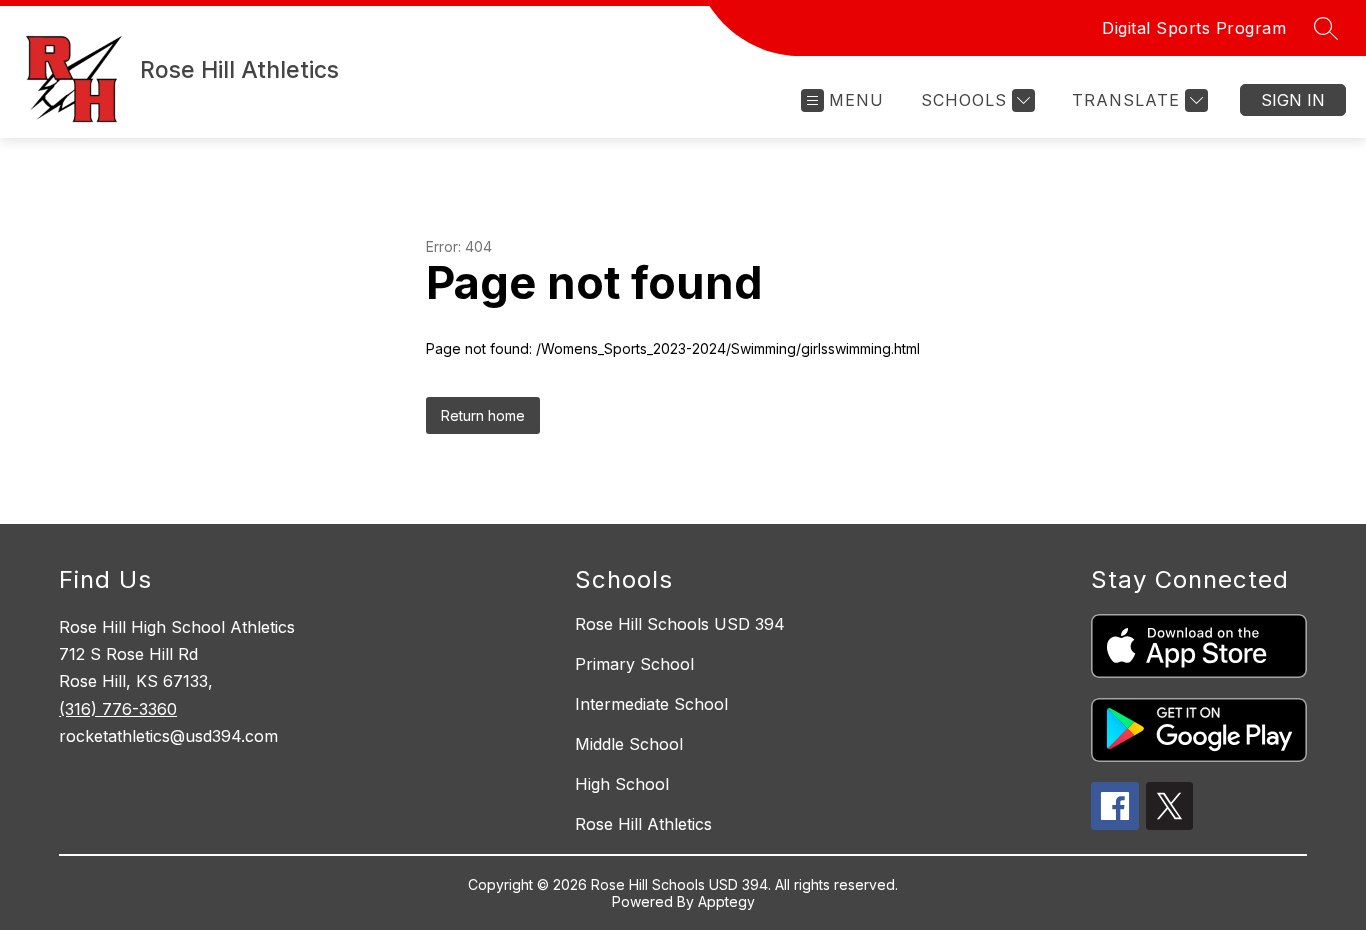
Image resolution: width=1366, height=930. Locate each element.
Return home (483, 415)
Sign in (1293, 100)
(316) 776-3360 (118, 709)
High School (622, 784)
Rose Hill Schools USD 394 (680, 624)
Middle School (629, 744)
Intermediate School (651, 704)
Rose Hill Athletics (643, 824)
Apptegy (726, 901)
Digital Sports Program (1194, 28)
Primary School (634, 664)
